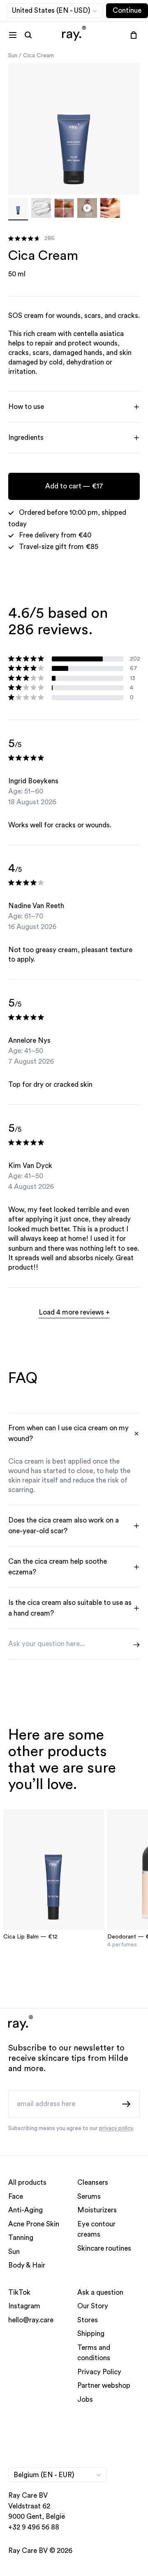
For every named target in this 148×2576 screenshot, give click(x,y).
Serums (89, 2196)
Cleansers (93, 2183)
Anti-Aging (25, 2211)
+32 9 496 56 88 (34, 2527)
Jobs (85, 2400)
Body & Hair (27, 2266)
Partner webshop (104, 2386)
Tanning (21, 2238)
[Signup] (127, 2104)
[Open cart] (134, 35)
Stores (88, 2320)
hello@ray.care (31, 2320)
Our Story (93, 2306)
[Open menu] (13, 35)
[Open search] (28, 35)
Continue (127, 11)
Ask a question (100, 2292)
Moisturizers (97, 2211)
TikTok (19, 2292)
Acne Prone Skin (34, 2224)
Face (16, 2196)
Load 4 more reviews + (74, 1312)
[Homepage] (74, 35)
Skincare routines (104, 2248)
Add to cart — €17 (74, 486)
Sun (13, 56)
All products (27, 2183)
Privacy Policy (99, 2372)
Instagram (24, 2306)
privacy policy (116, 2128)
